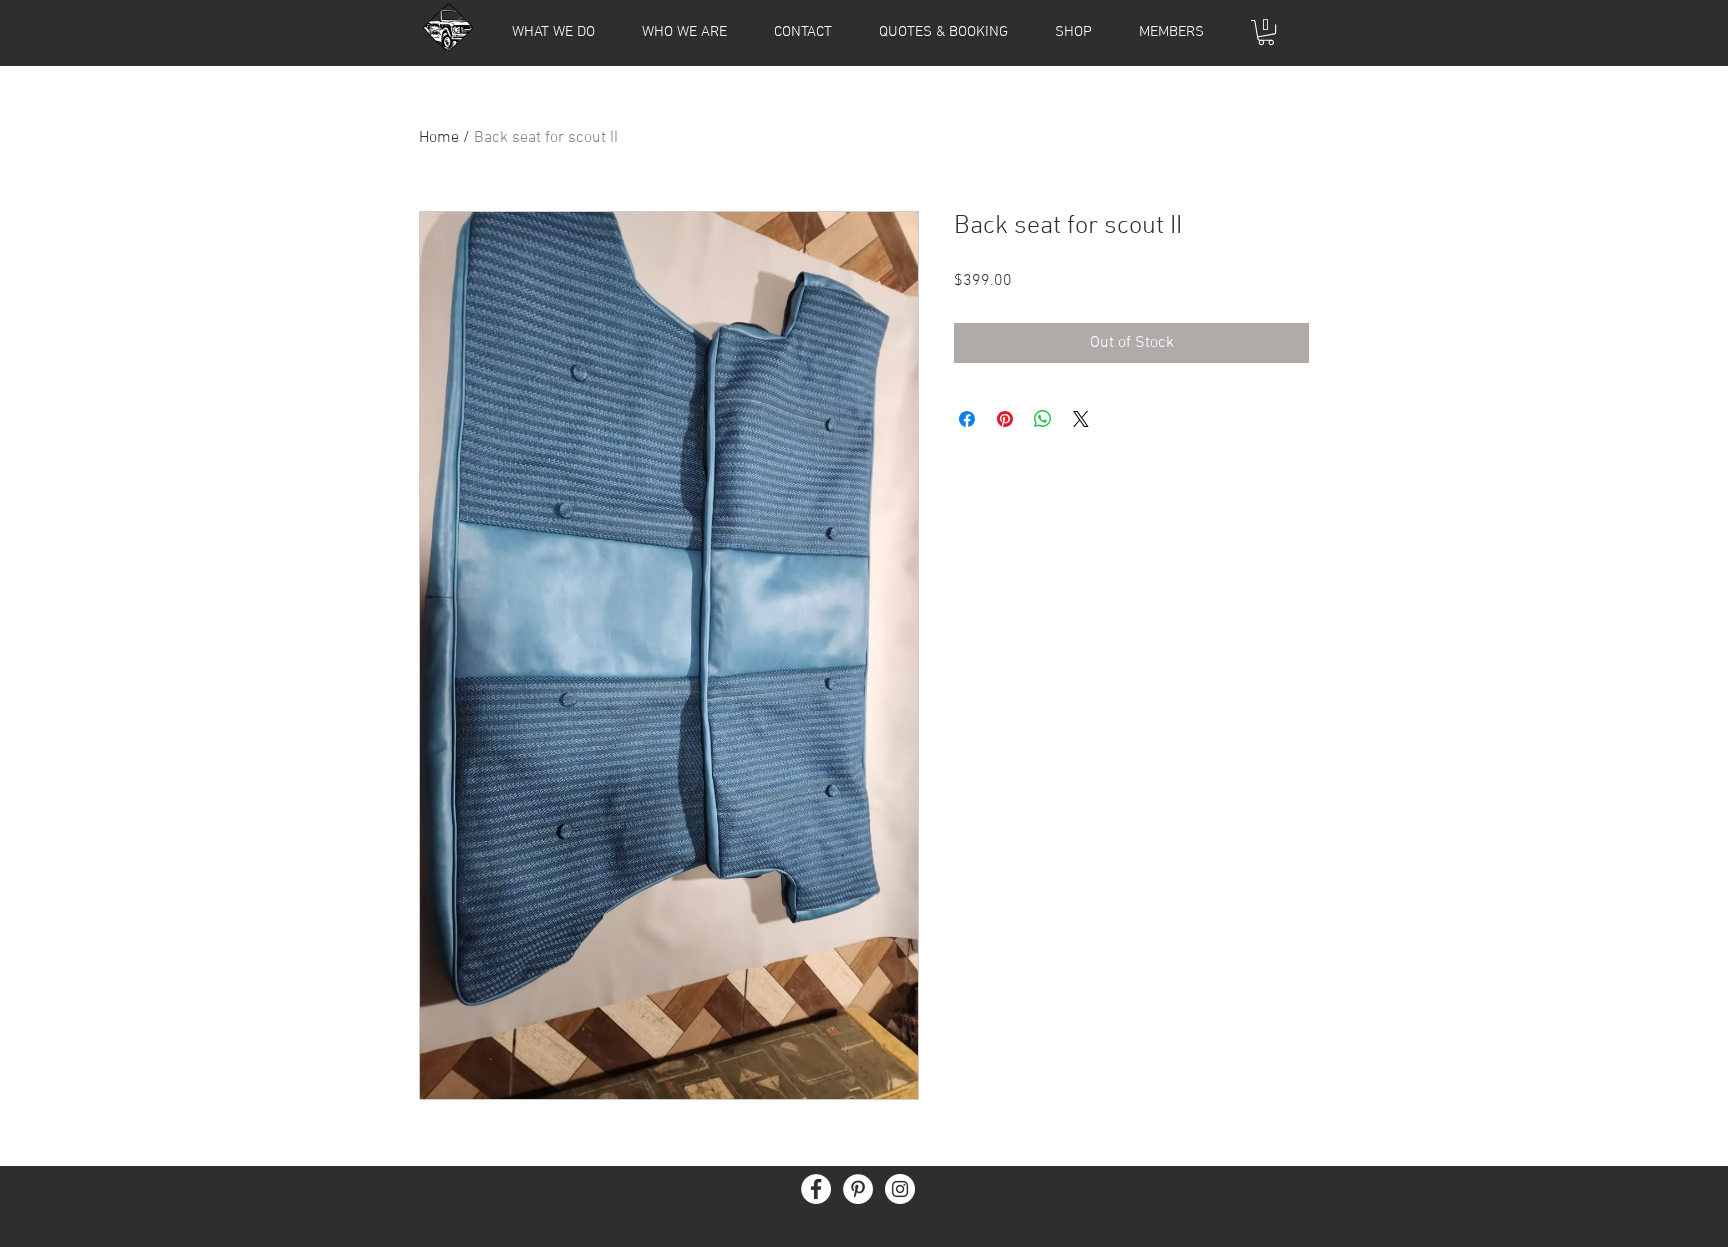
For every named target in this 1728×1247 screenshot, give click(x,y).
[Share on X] (1081, 419)
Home (439, 138)
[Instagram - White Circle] (900, 1189)
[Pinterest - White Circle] (858, 1189)
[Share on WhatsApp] (1043, 419)
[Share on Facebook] (967, 419)
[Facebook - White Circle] (816, 1189)
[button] (1171, 32)
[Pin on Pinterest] (1005, 419)
